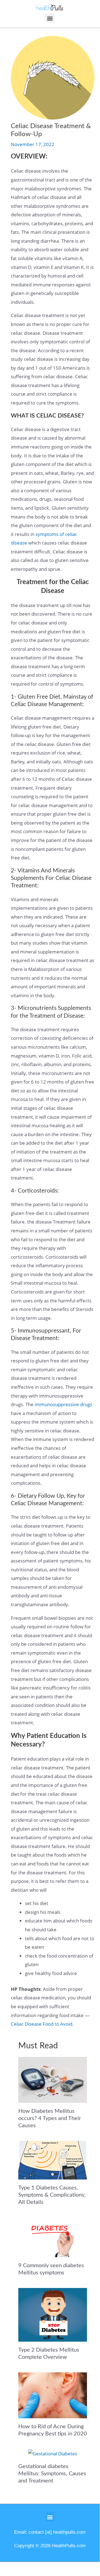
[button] (50, 18)
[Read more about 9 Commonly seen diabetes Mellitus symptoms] (53, 2237)
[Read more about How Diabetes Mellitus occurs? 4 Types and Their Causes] (53, 2079)
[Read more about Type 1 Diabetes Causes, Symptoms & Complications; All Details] (53, 2159)
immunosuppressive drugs (63, 1404)
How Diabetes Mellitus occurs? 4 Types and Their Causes (50, 2118)
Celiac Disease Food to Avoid (42, 2024)
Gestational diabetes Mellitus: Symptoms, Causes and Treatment (52, 2474)
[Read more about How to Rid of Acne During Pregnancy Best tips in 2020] (53, 2395)
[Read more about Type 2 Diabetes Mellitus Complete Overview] (53, 2314)
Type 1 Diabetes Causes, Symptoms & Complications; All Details (52, 2195)
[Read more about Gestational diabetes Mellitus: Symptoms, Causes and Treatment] (53, 2453)
